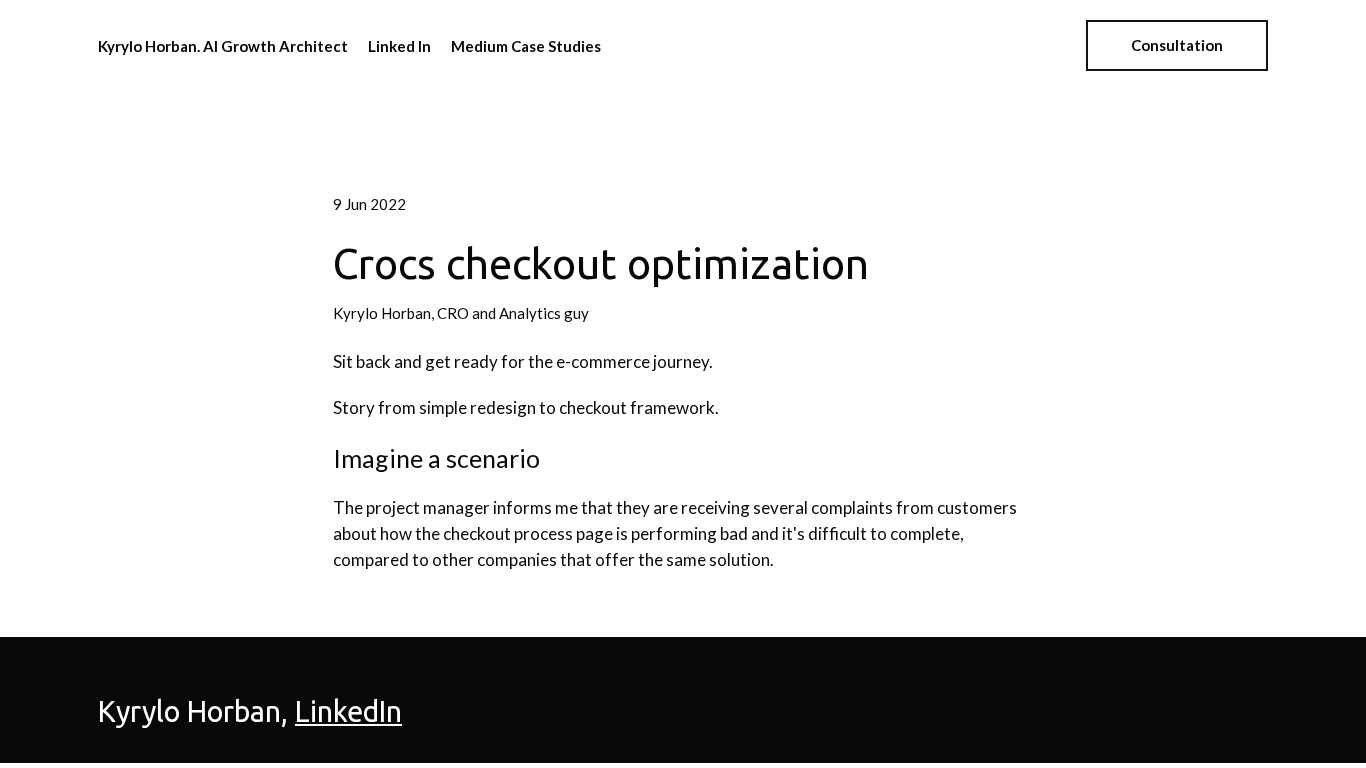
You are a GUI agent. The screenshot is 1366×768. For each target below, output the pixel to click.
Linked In (399, 46)
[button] (1177, 45)
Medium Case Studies (526, 46)
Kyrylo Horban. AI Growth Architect (223, 46)
